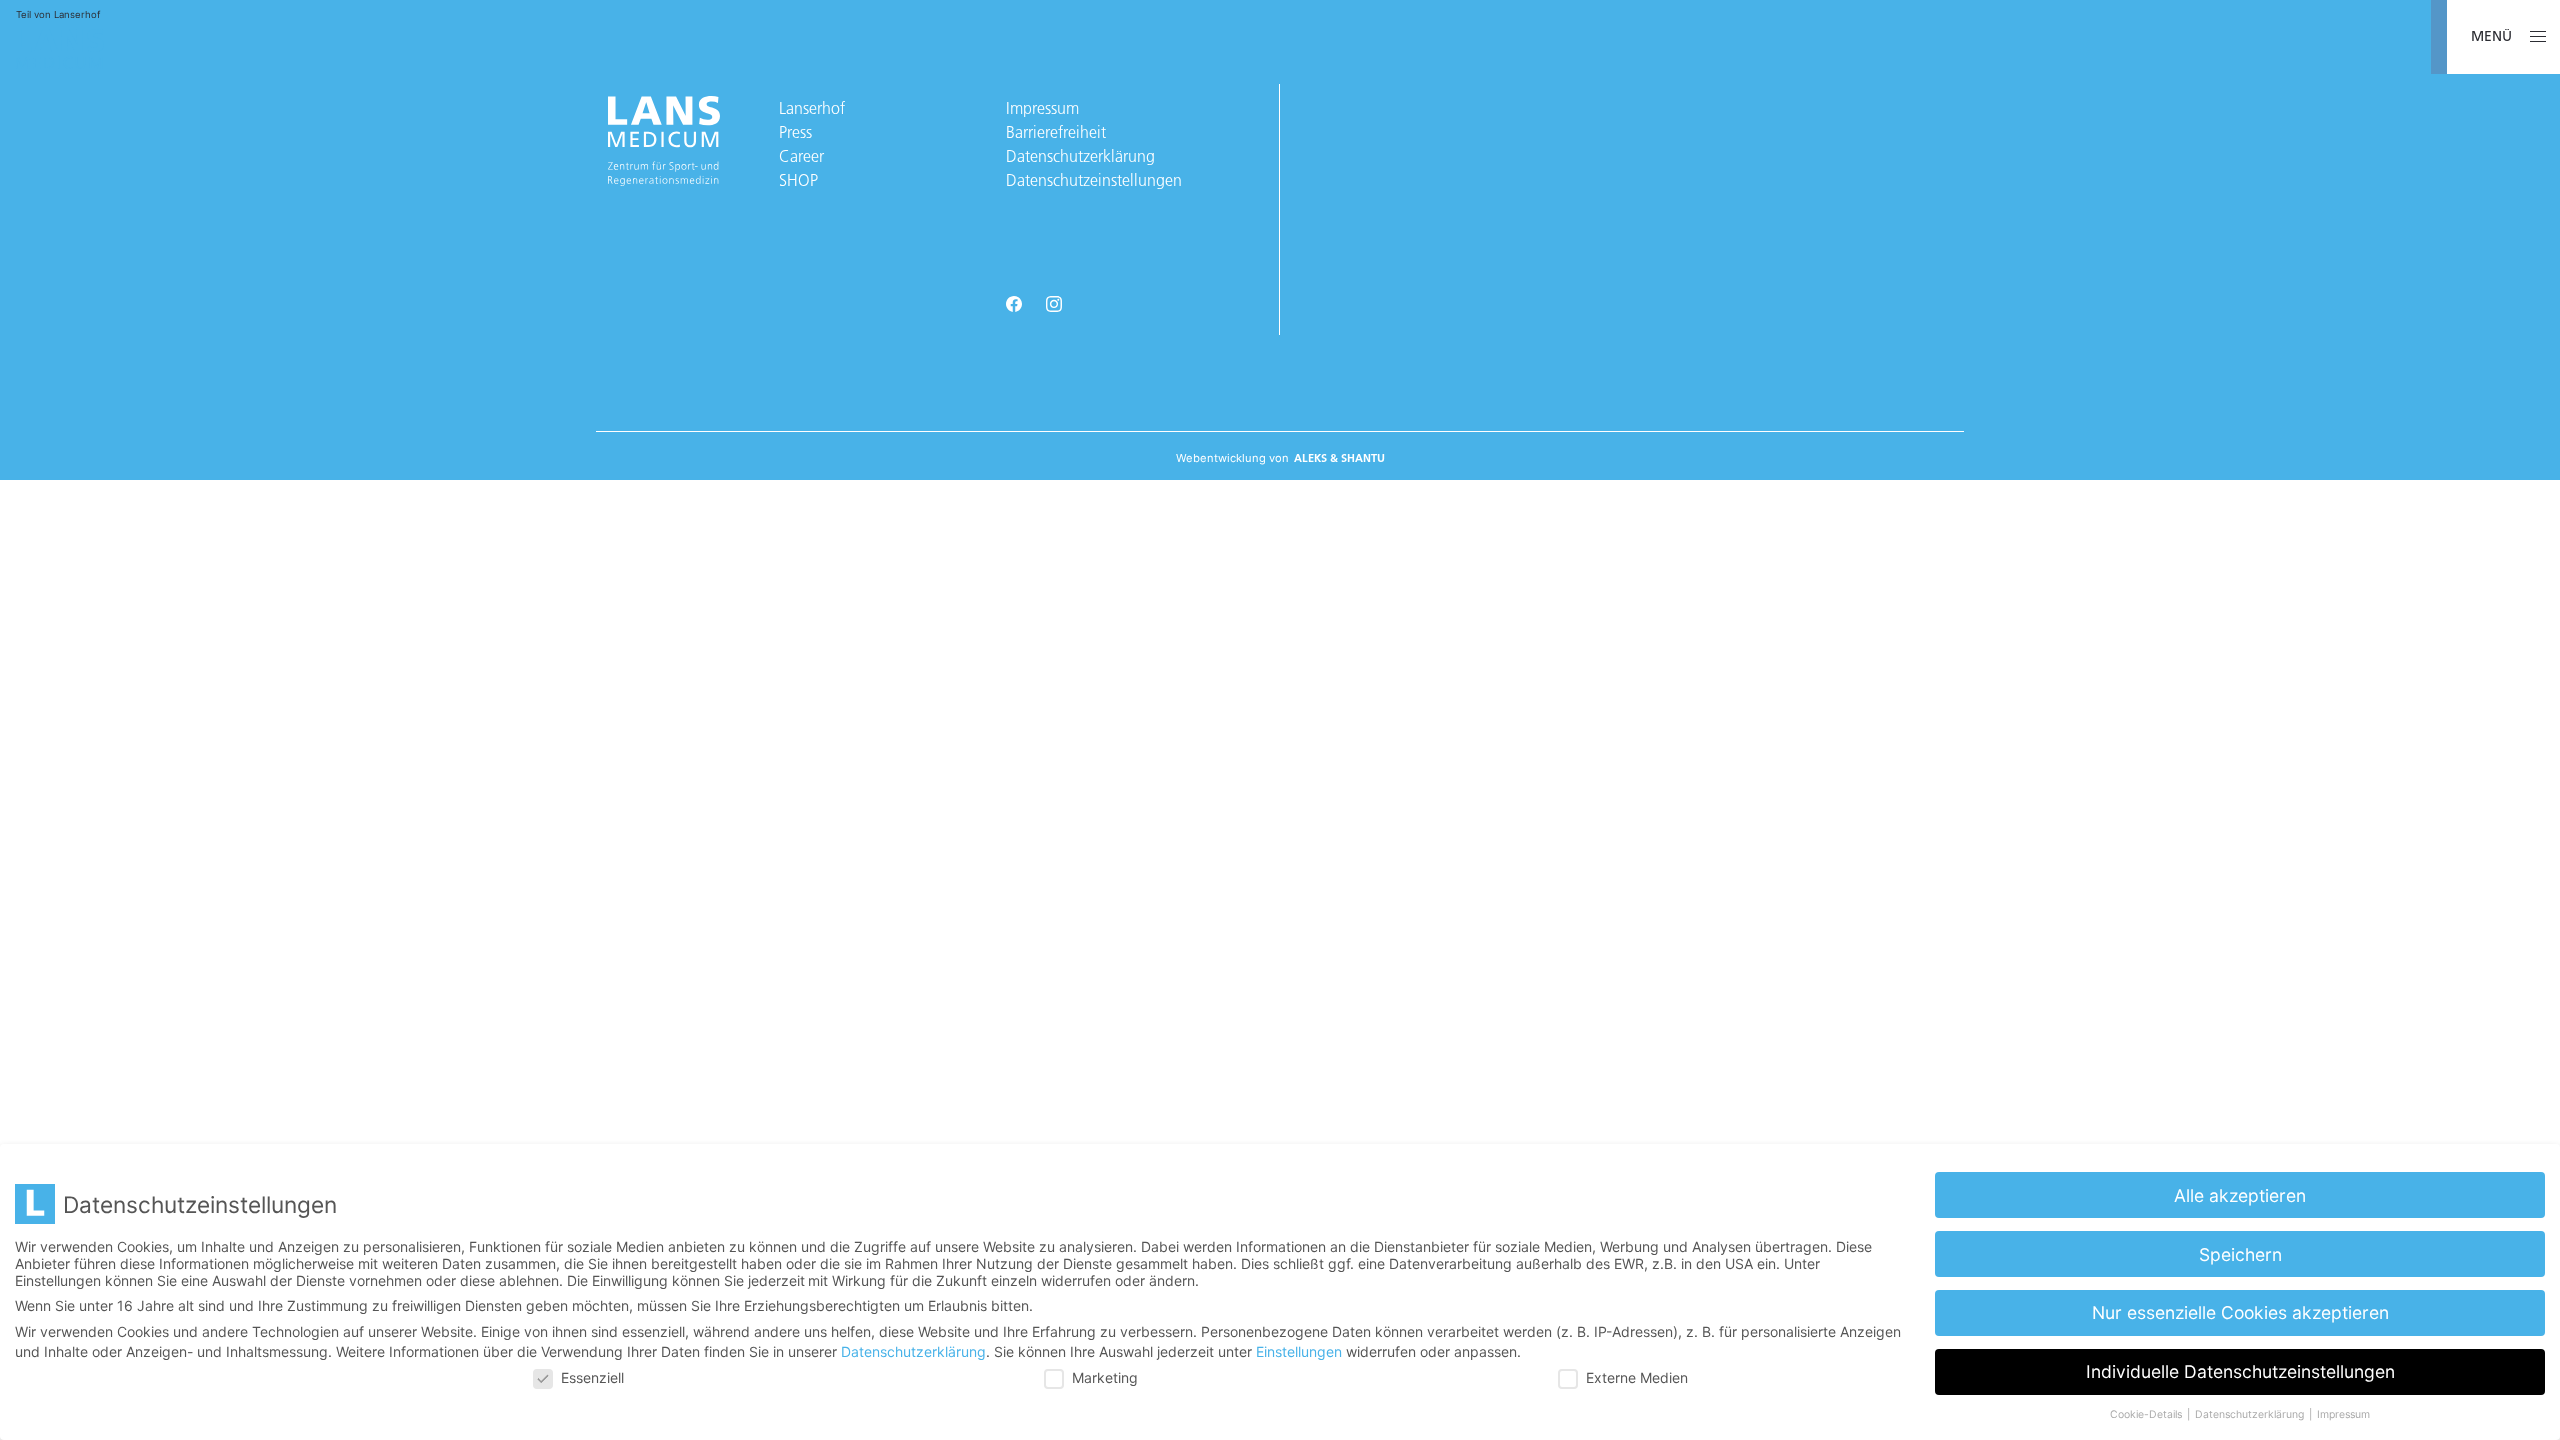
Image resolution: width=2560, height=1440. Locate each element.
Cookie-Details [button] (2147, 1414)
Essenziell (592, 1377)
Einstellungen (1299, 1351)
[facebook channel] (1014, 305)
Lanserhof (812, 108)
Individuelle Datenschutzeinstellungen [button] (2240, 1371)
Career (801, 156)
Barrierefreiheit (1056, 132)
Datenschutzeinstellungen (1094, 180)
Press (795, 132)
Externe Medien (1637, 1377)
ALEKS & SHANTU (1339, 458)
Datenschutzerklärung (1080, 156)
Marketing (1105, 1377)
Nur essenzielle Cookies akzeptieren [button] (2240, 1312)
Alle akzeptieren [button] (2240, 1195)
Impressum (1042, 108)
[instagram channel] (1054, 305)
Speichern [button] (2240, 1254)
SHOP (798, 180)
